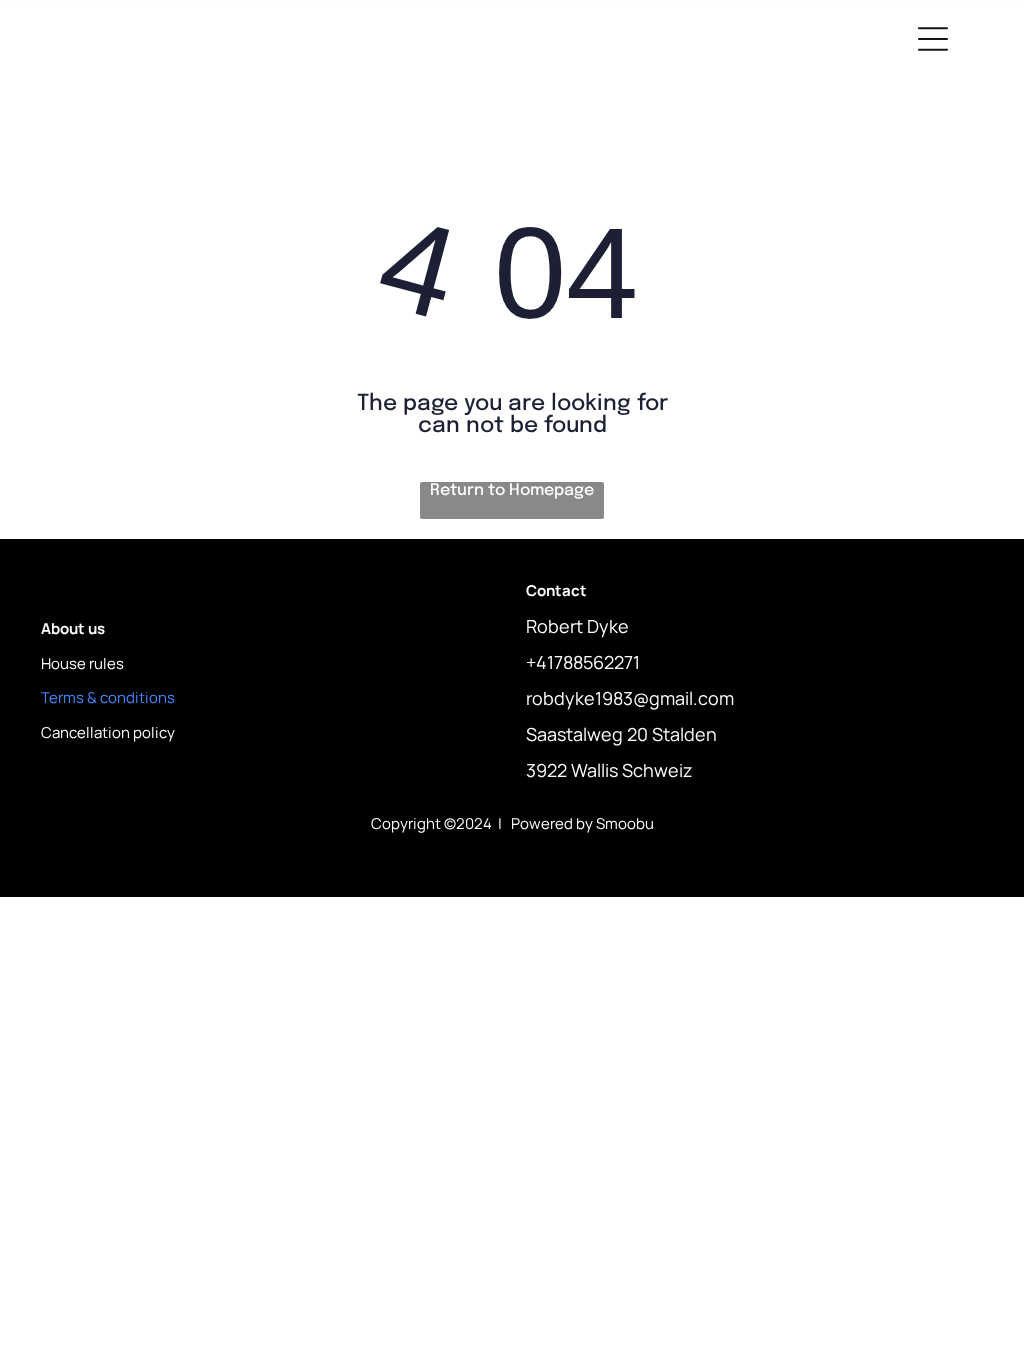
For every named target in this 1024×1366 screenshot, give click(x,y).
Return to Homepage (512, 490)
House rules (82, 663)
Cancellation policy (108, 732)
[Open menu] (933, 39)
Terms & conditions (108, 697)
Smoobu (625, 823)
